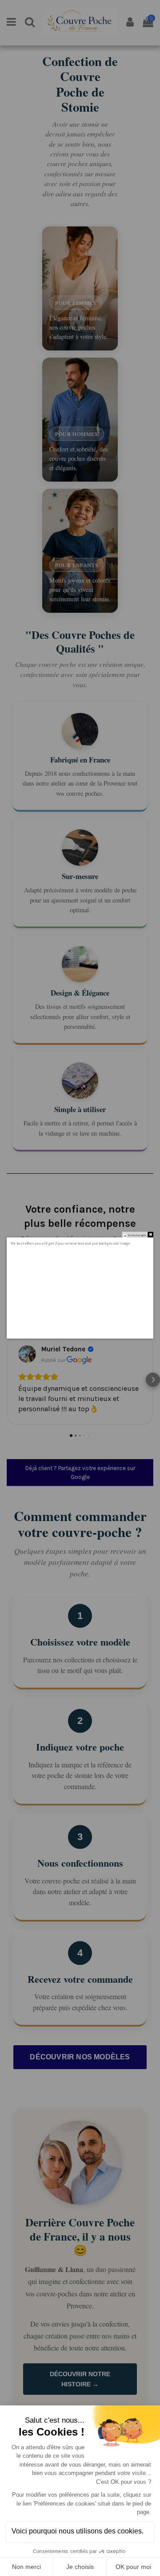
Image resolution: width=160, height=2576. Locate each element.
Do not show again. (137, 1235)
